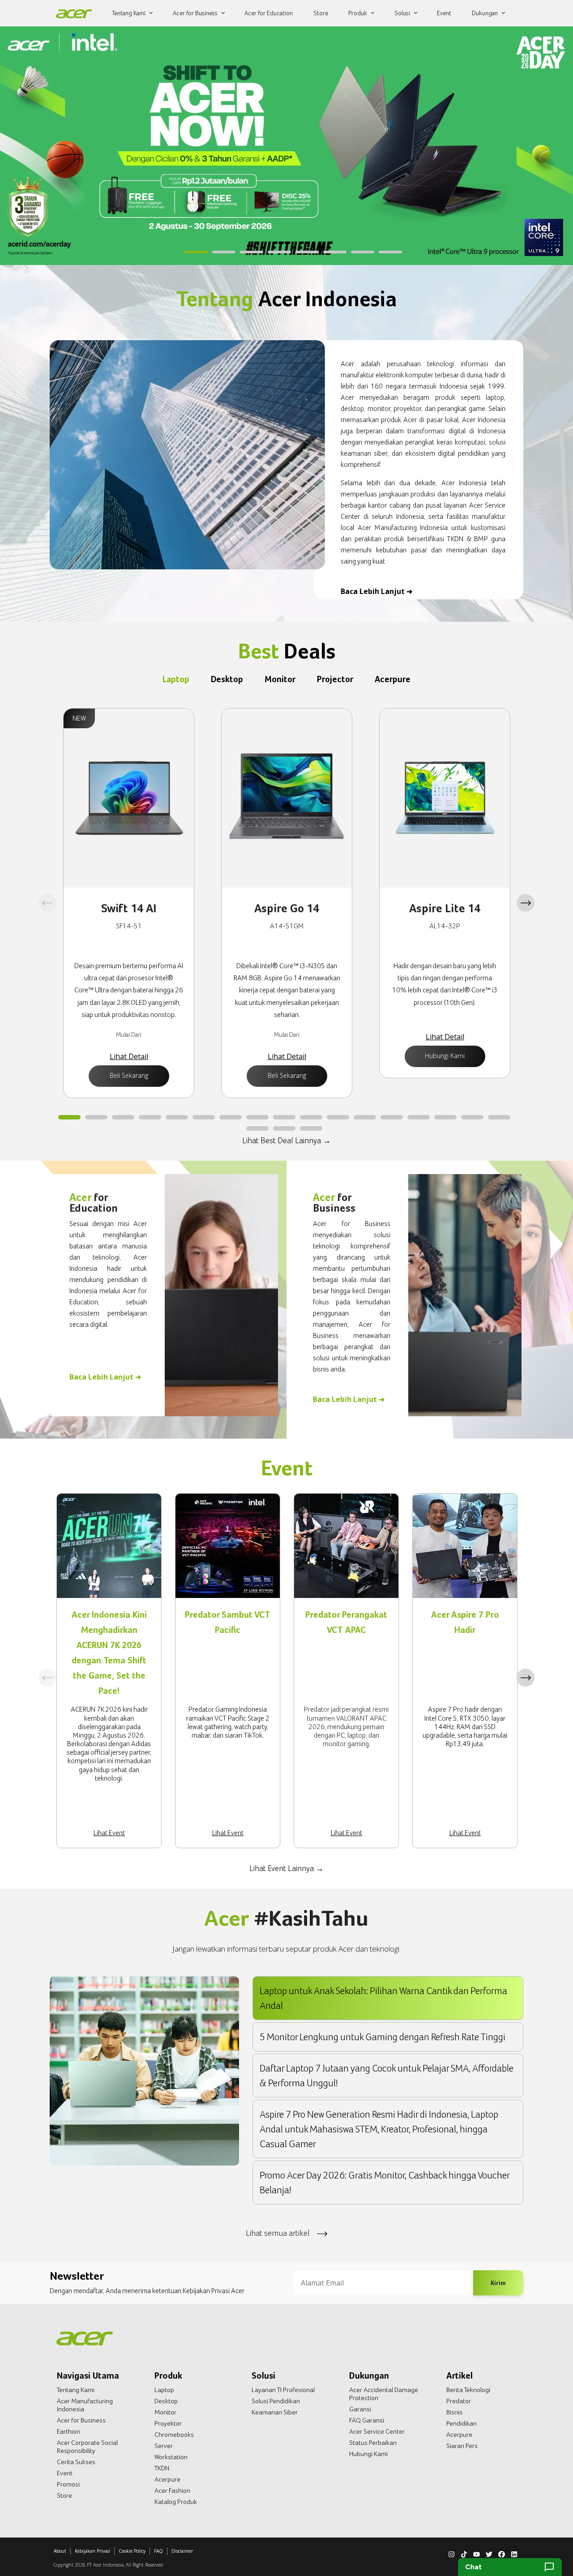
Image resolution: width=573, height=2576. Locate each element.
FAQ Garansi (367, 2420)
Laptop (164, 2390)
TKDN (162, 2468)
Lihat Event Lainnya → (286, 1868)
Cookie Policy (132, 2551)
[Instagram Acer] (451, 2553)
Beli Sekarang (129, 1075)
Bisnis (454, 2412)
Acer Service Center (377, 2431)
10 (311, 1118)
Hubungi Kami (445, 1056)
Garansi (360, 2409)
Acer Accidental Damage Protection (384, 2394)
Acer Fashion (172, 2491)
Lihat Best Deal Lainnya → (286, 1140)
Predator (459, 2401)
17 (499, 1118)
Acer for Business (81, 2420)
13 (392, 1118)
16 (472, 1118)
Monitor (165, 2412)
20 (311, 1129)
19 (284, 1129)
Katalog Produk (176, 2502)
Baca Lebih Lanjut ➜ (376, 591)
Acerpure (167, 2479)
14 (419, 1118)
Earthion (68, 2431)
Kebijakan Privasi (92, 2551)
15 (445, 1118)
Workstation (171, 2457)
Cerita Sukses (76, 2462)
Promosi (68, 2484)
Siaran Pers (462, 2446)
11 (338, 1118)
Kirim (498, 2282)
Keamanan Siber (275, 2412)
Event (65, 2473)
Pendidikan (462, 2423)
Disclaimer (182, 2551)
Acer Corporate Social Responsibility (87, 2447)
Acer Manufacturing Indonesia (85, 2405)
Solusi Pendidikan (276, 2401)
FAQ (158, 2551)
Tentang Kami (76, 2390)
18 (257, 1129)
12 (365, 1118)
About (60, 2551)
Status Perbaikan (373, 2443)
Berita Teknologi (468, 2390)
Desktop (166, 2401)
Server (164, 2446)
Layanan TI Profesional (283, 2390)
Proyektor (168, 2423)
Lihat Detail (129, 1056)
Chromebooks (174, 2435)
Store (64, 2495)
